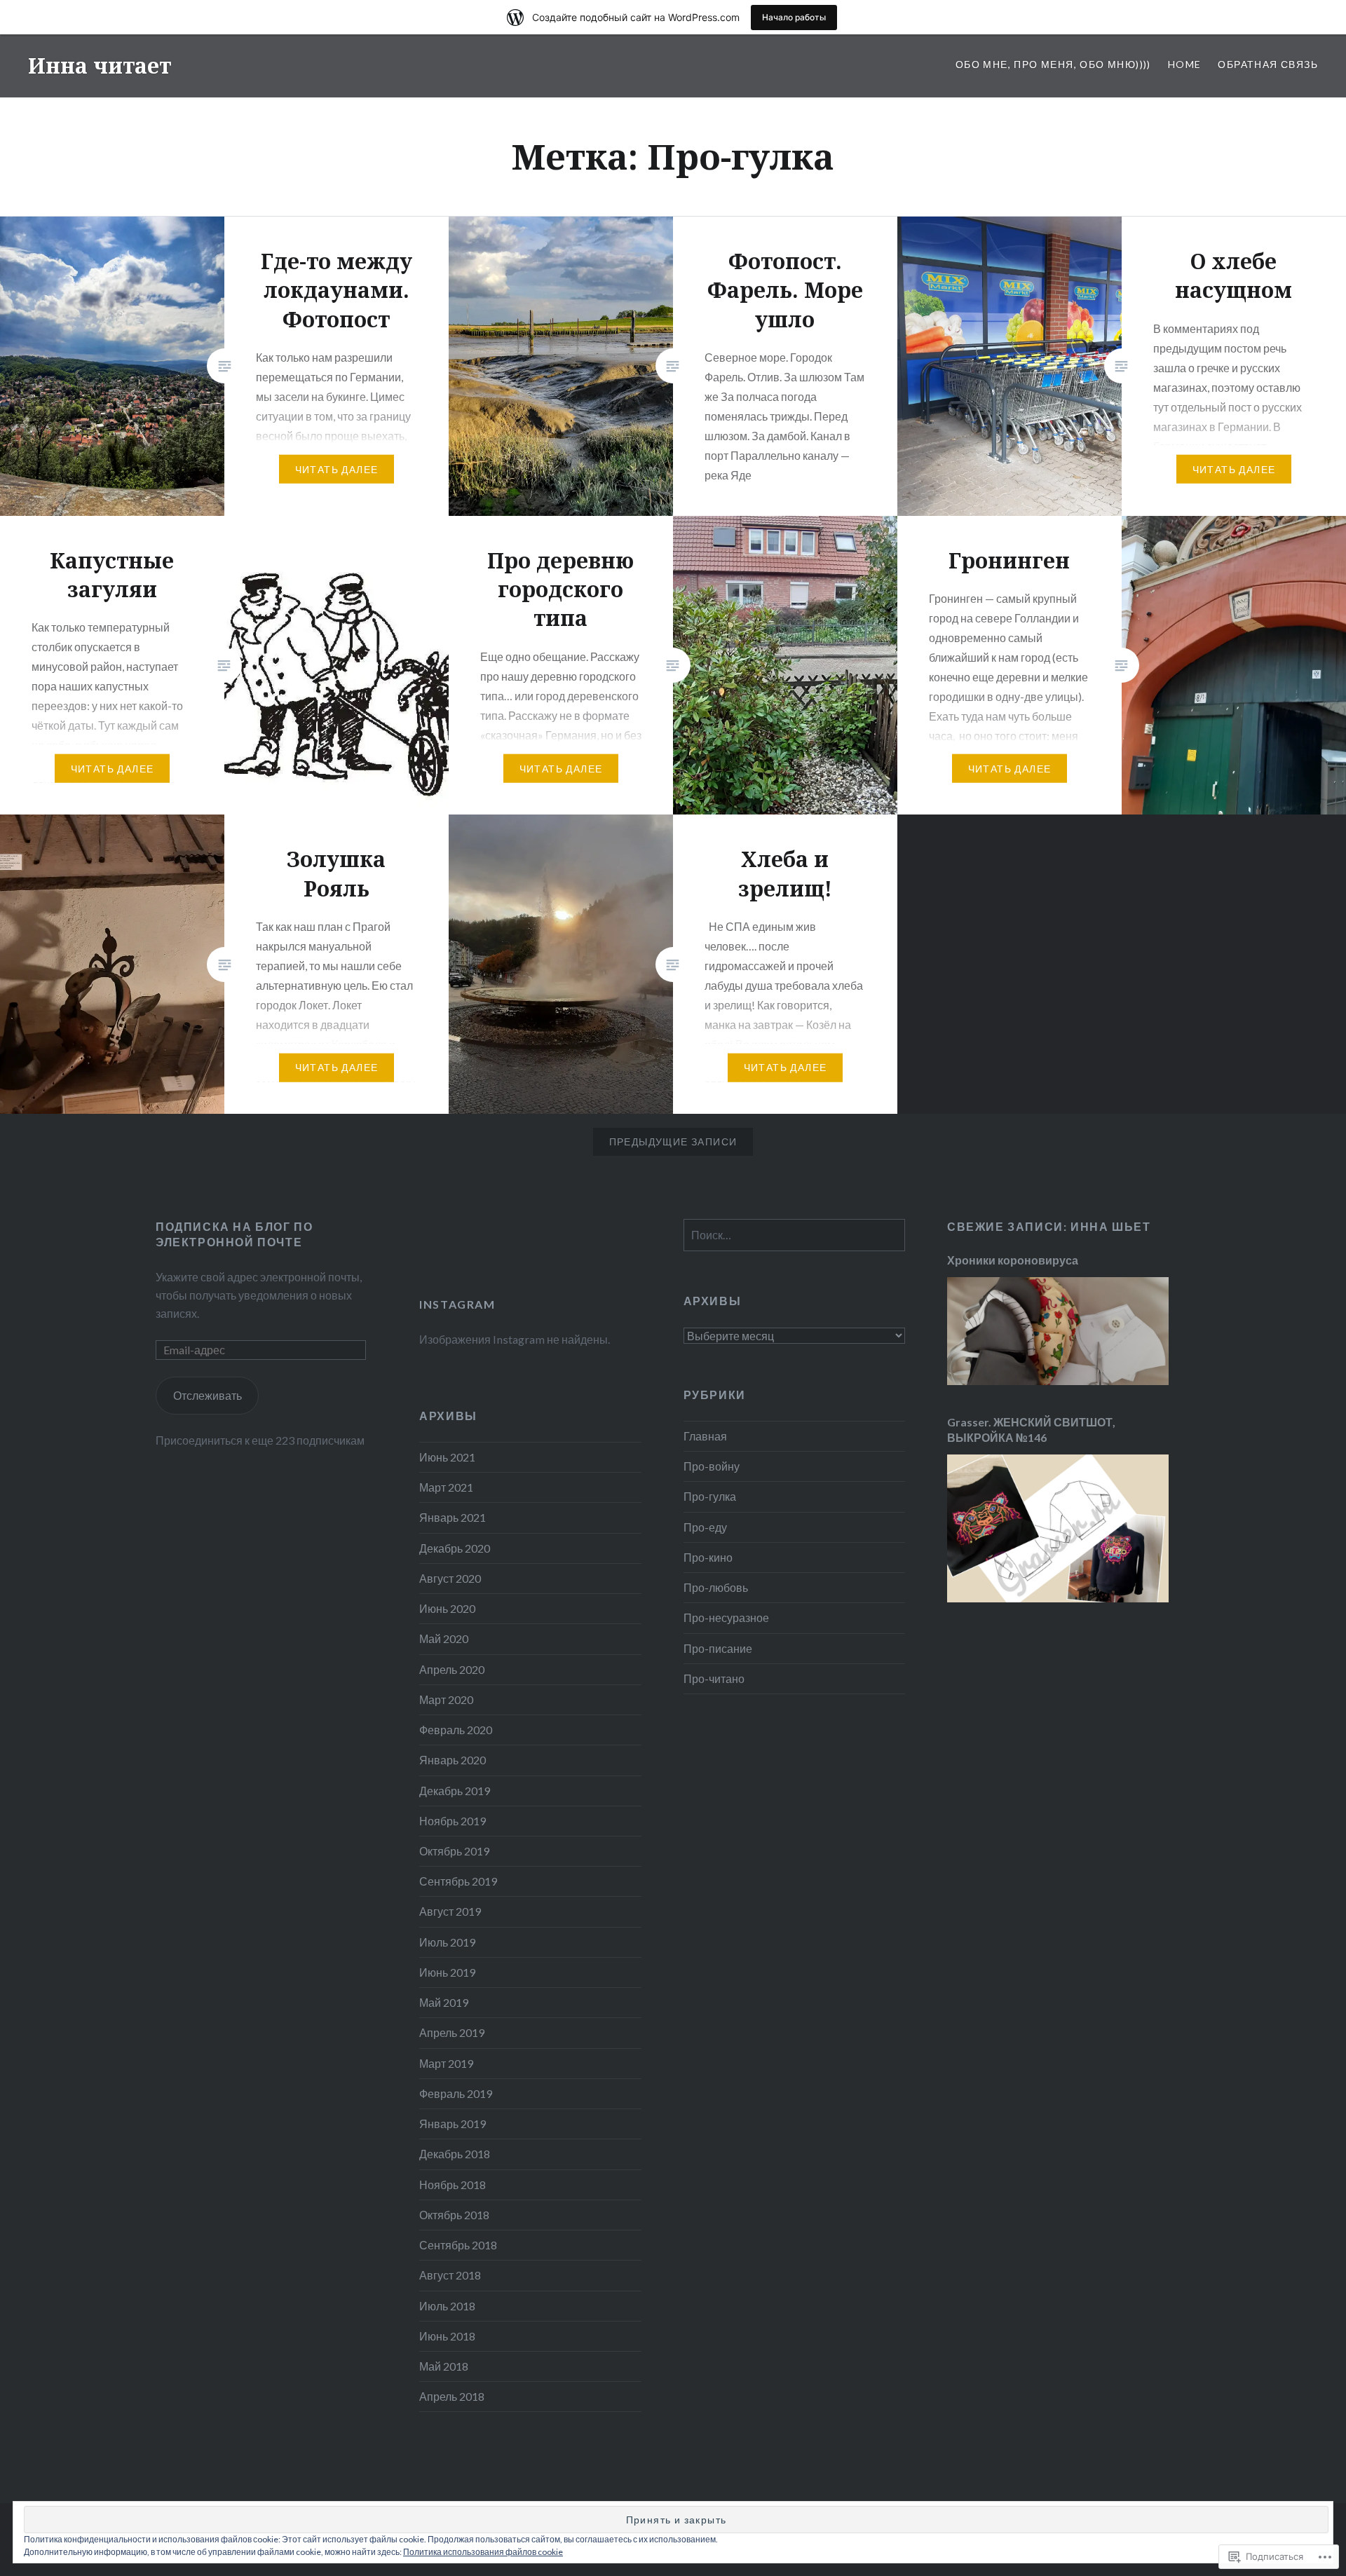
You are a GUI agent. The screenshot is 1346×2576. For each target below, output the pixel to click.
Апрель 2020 (452, 1669)
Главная (705, 1436)
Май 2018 (444, 2366)
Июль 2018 (447, 2306)
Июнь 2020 (447, 1608)
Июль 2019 (447, 1942)
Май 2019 (444, 2002)
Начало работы (794, 17)
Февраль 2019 (456, 2093)
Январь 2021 (453, 1517)
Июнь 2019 (447, 1972)
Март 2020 (446, 1699)
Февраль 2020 (456, 1730)
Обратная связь (1268, 64)
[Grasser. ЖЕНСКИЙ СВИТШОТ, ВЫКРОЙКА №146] (1058, 1598)
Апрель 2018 (452, 2396)
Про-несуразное (726, 1617)
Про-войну (712, 1466)
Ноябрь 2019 (453, 1821)
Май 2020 (444, 1638)
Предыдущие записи (673, 1142)
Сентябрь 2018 (458, 2245)
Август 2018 (450, 2275)
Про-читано (714, 1678)
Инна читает (100, 66)
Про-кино (708, 1557)
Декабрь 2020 (455, 1548)
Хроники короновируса (1013, 1260)
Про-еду (705, 1527)
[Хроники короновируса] (1058, 1381)
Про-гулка (710, 1496)
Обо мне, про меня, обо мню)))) (1053, 64)
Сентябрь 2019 (458, 1881)
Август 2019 (450, 1911)
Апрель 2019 (452, 2032)
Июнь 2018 (447, 2336)
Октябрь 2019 (454, 1851)
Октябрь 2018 (454, 2215)
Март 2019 (446, 2063)
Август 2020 (450, 1578)
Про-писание (718, 1648)
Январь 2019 (453, 2124)
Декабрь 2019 (455, 1791)
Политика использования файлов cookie (483, 2552)
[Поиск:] (794, 1235)
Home (1185, 64)
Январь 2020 (453, 1760)
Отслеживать (208, 1395)
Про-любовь (716, 1587)
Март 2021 (446, 1487)
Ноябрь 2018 (453, 2185)
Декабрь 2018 (455, 2154)
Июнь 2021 (447, 1457)
